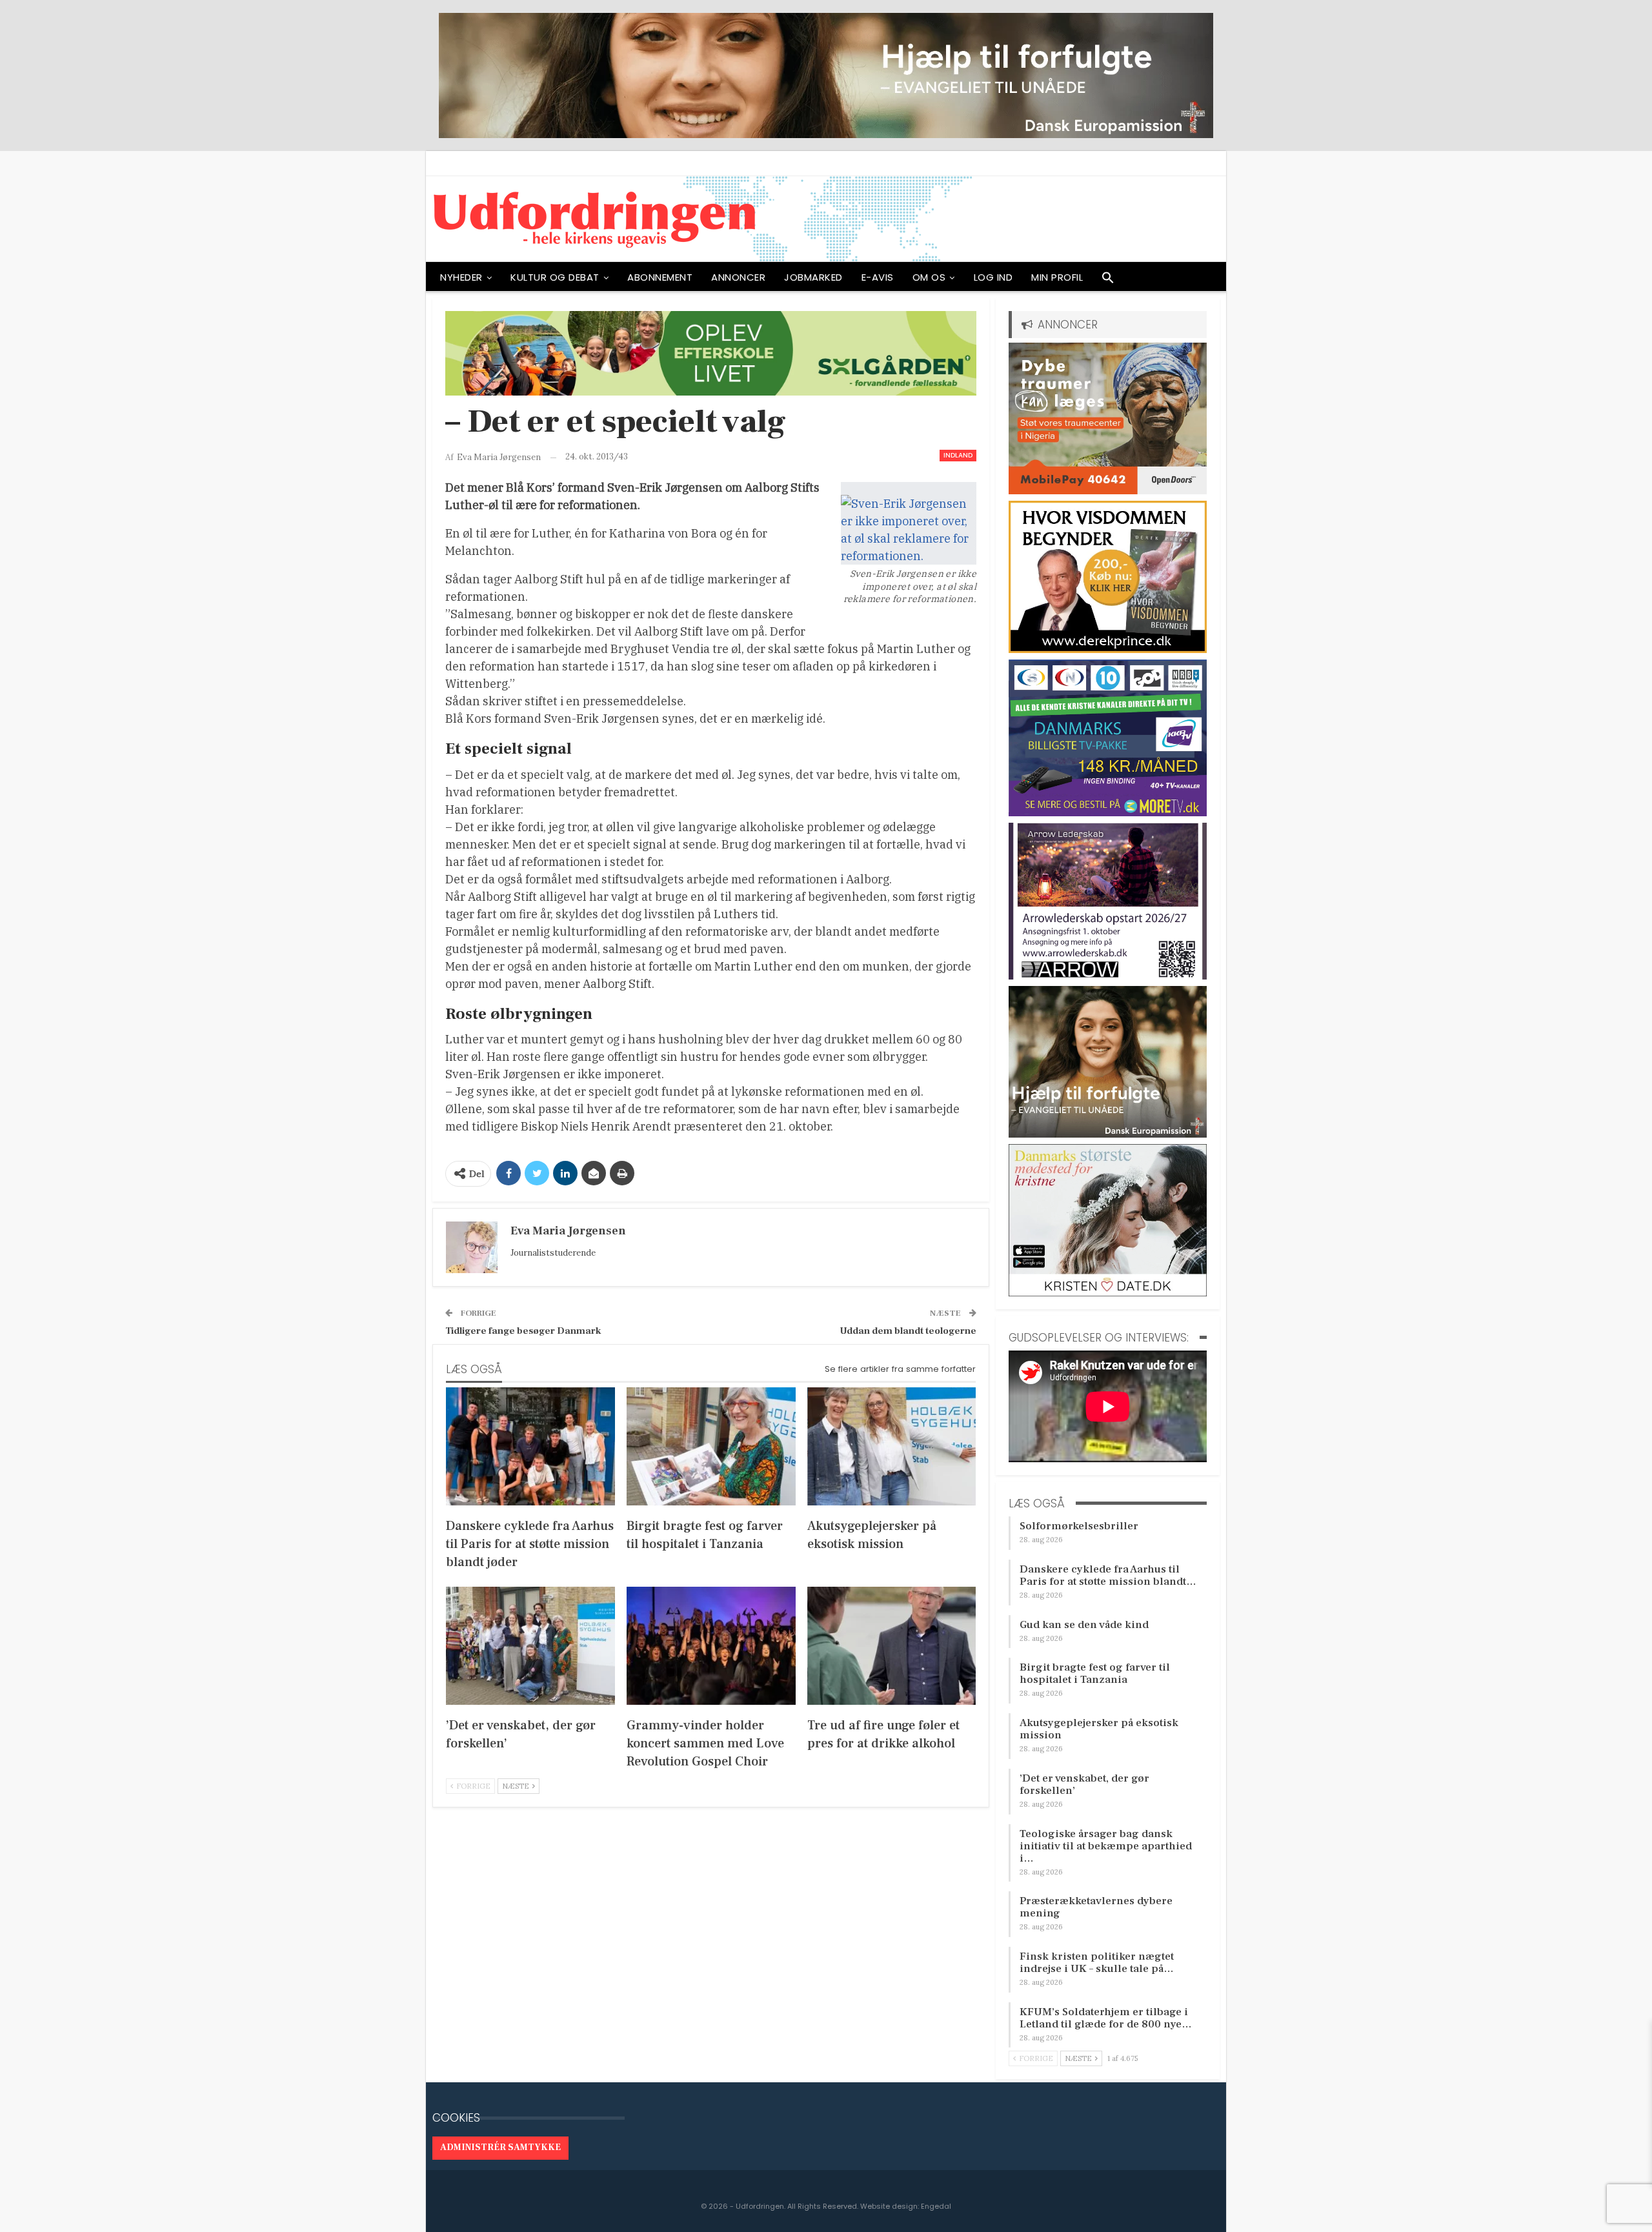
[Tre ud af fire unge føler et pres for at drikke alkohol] (892, 1646)
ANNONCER (738, 277)
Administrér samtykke (500, 2147)
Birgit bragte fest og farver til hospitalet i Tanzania (1095, 1674)
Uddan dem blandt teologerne (908, 1331)
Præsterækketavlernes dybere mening (1096, 1907)
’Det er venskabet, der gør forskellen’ (1084, 1785)
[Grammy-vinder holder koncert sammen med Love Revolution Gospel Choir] (711, 1646)
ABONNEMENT (660, 277)
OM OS (929, 277)
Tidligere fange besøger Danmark (523, 1331)
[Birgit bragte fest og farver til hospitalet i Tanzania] (711, 1446)
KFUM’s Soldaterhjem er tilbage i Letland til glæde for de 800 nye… (1106, 2018)
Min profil (1057, 277)
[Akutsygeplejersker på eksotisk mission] (892, 1446)
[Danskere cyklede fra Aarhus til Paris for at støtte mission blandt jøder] (530, 1446)
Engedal (936, 2206)
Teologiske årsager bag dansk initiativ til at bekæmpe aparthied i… (1106, 1846)
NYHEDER (461, 277)
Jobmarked (813, 277)
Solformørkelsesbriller (1079, 1526)
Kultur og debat (555, 277)
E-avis (878, 277)
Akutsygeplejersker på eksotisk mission (1099, 1729)
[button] (1108, 281)
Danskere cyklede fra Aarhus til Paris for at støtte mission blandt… (1108, 1575)
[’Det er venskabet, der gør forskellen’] (530, 1646)
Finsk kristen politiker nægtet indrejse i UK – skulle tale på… (1097, 1963)
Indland (958, 455)
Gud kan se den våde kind (1084, 1625)
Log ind (993, 277)
